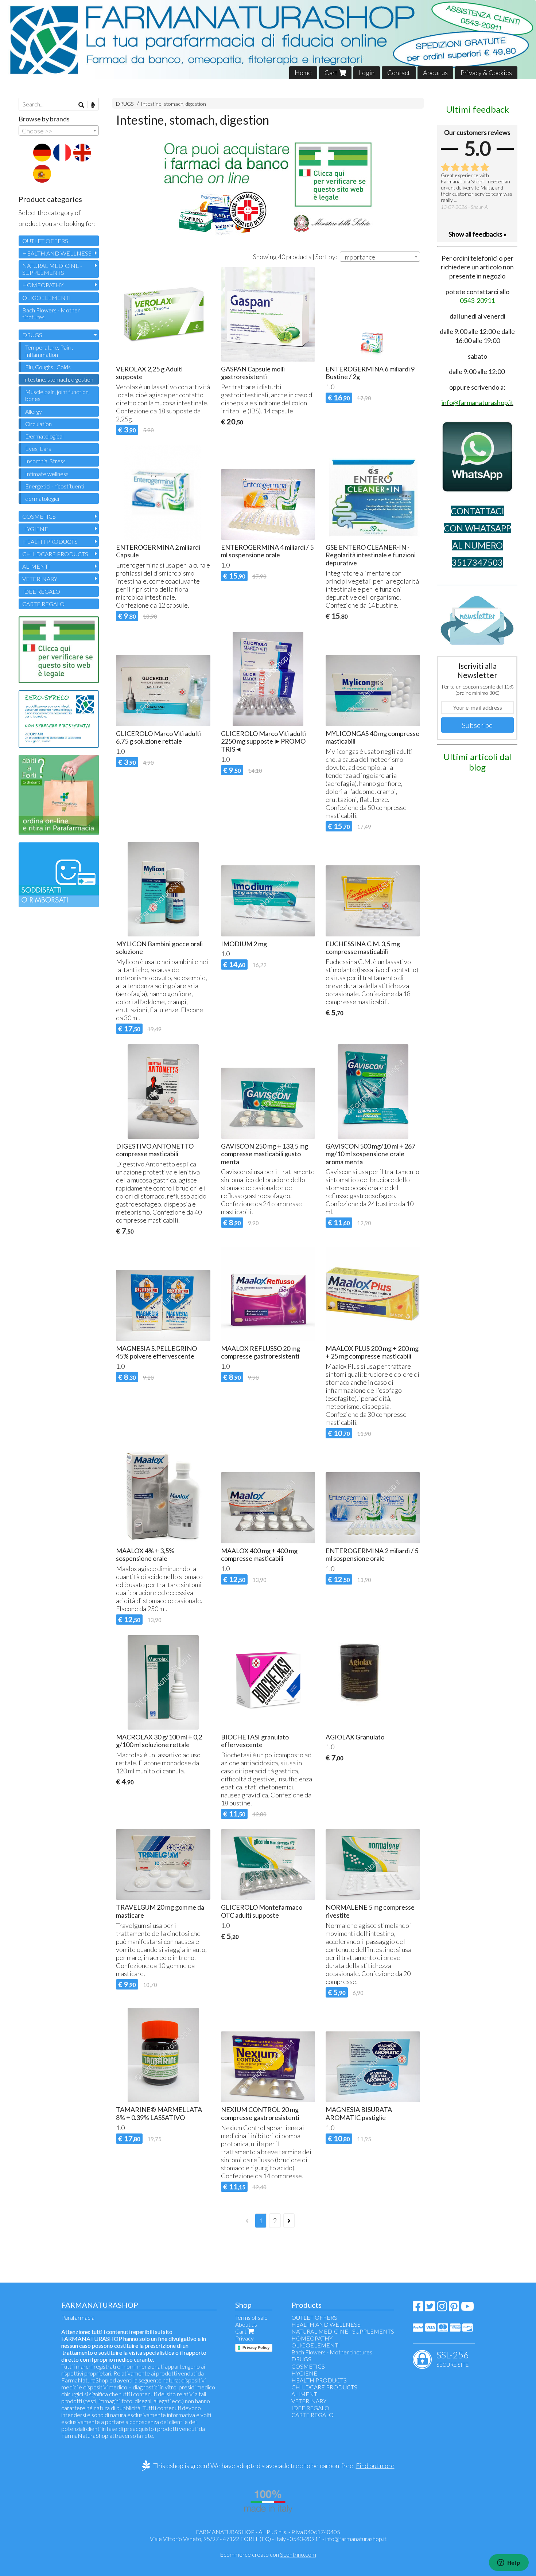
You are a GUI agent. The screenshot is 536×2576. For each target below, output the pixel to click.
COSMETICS (39, 516)
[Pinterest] (454, 2308)
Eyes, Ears (38, 449)
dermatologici (42, 498)
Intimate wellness (47, 474)
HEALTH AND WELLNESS (57, 253)
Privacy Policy (256, 2347)
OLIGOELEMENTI (46, 298)
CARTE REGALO (43, 604)
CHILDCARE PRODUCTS (55, 554)
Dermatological (44, 436)
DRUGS (125, 104)
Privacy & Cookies (486, 73)
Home (303, 73)
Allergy (34, 411)
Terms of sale (251, 2317)
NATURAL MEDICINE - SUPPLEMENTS (52, 269)
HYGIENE (35, 529)
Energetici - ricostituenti (55, 486)
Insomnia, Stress (45, 461)
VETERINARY (40, 579)
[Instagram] (442, 2308)
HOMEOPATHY (43, 285)
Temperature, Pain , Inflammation (49, 351)
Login (367, 73)
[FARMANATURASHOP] (268, 40)
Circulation (38, 424)
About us (435, 73)
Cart (332, 73)
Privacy (244, 2338)
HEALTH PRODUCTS (50, 541)
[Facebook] (418, 2308)
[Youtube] (467, 2308)
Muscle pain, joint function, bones (57, 395)
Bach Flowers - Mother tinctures (51, 313)
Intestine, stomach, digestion (173, 104)
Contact (399, 73)
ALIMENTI (36, 566)
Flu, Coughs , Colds (48, 367)
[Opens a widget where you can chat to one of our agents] (509, 2563)
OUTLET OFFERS (45, 241)
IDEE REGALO (41, 591)
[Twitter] (430, 2308)
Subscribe (477, 725)
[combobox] (380, 257)
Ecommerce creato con (268, 2554)
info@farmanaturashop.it (356, 2539)
